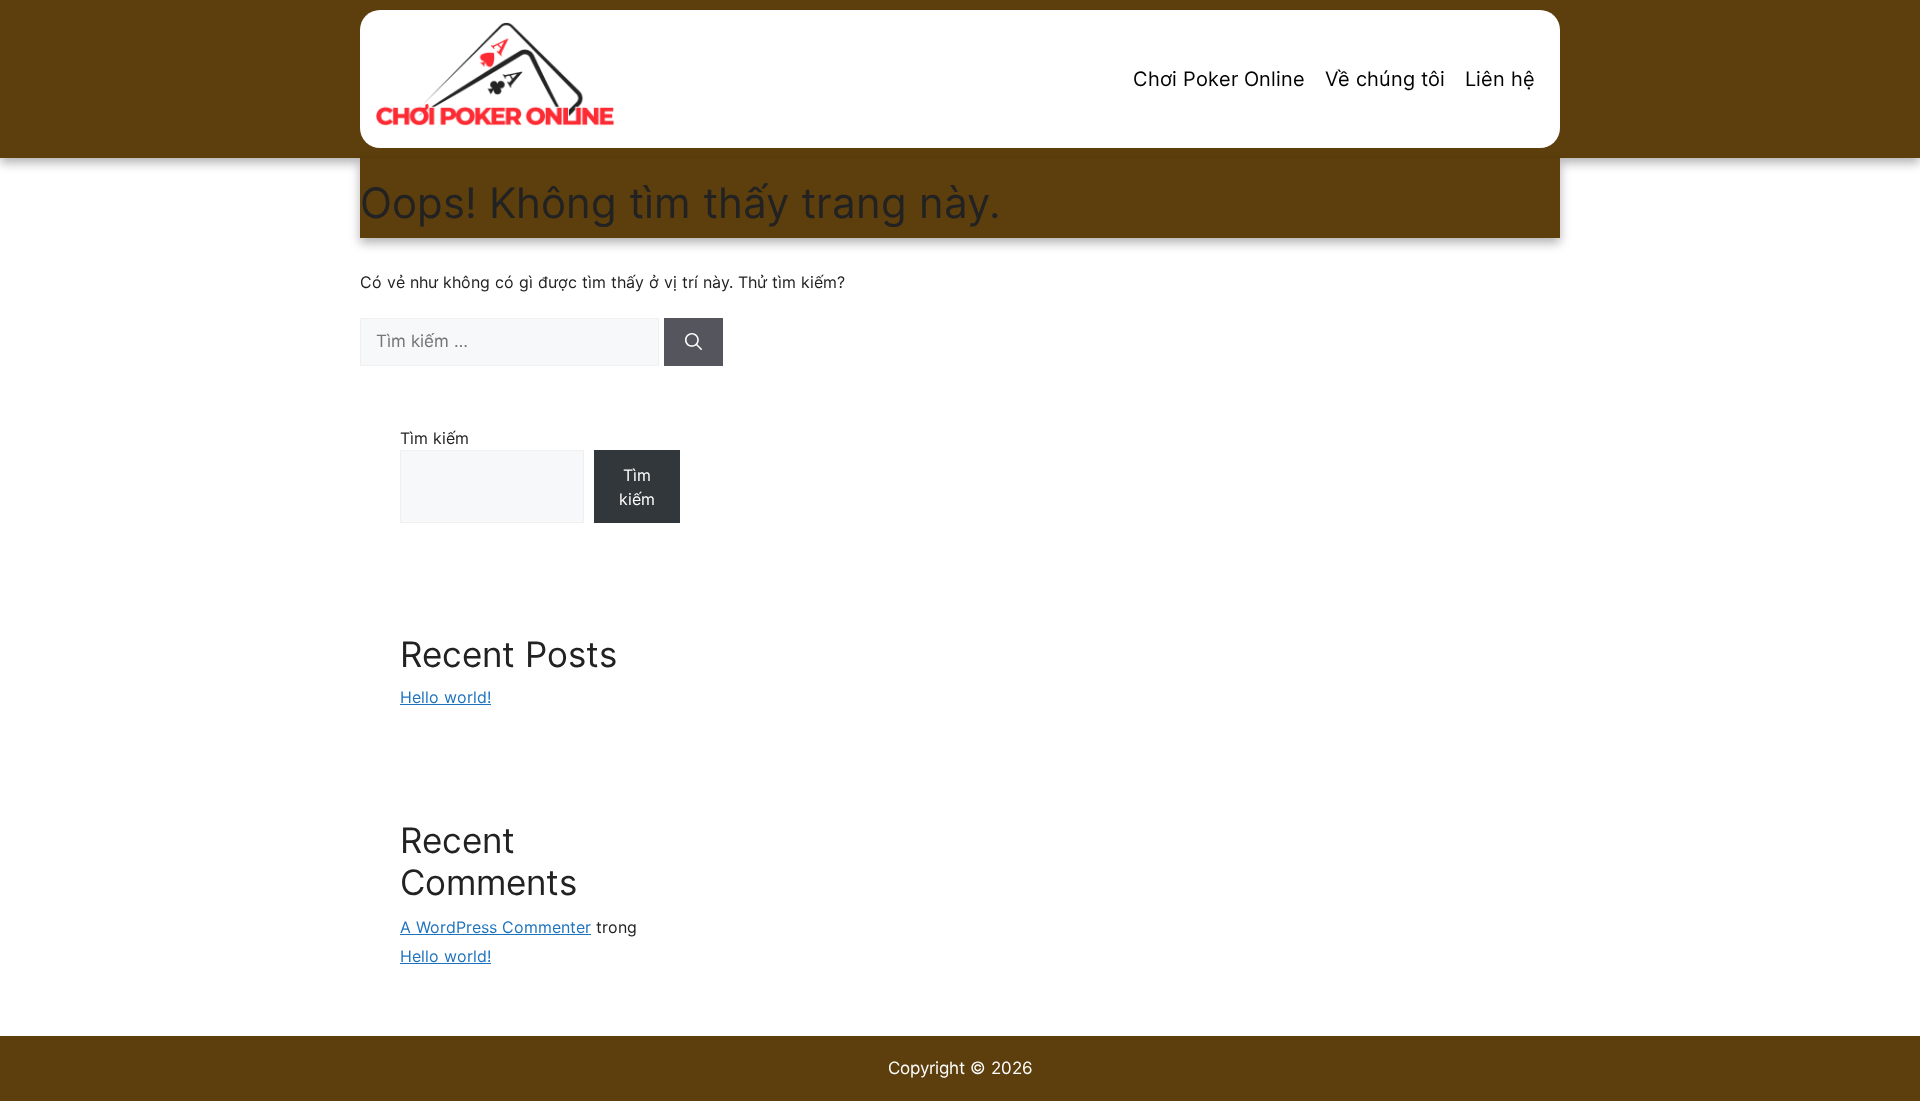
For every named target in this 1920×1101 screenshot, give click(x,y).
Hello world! (445, 697)
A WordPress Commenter (495, 927)
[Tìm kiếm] (693, 342)
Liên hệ (1500, 79)
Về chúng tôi (1385, 79)
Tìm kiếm (434, 438)
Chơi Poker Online (1219, 79)
